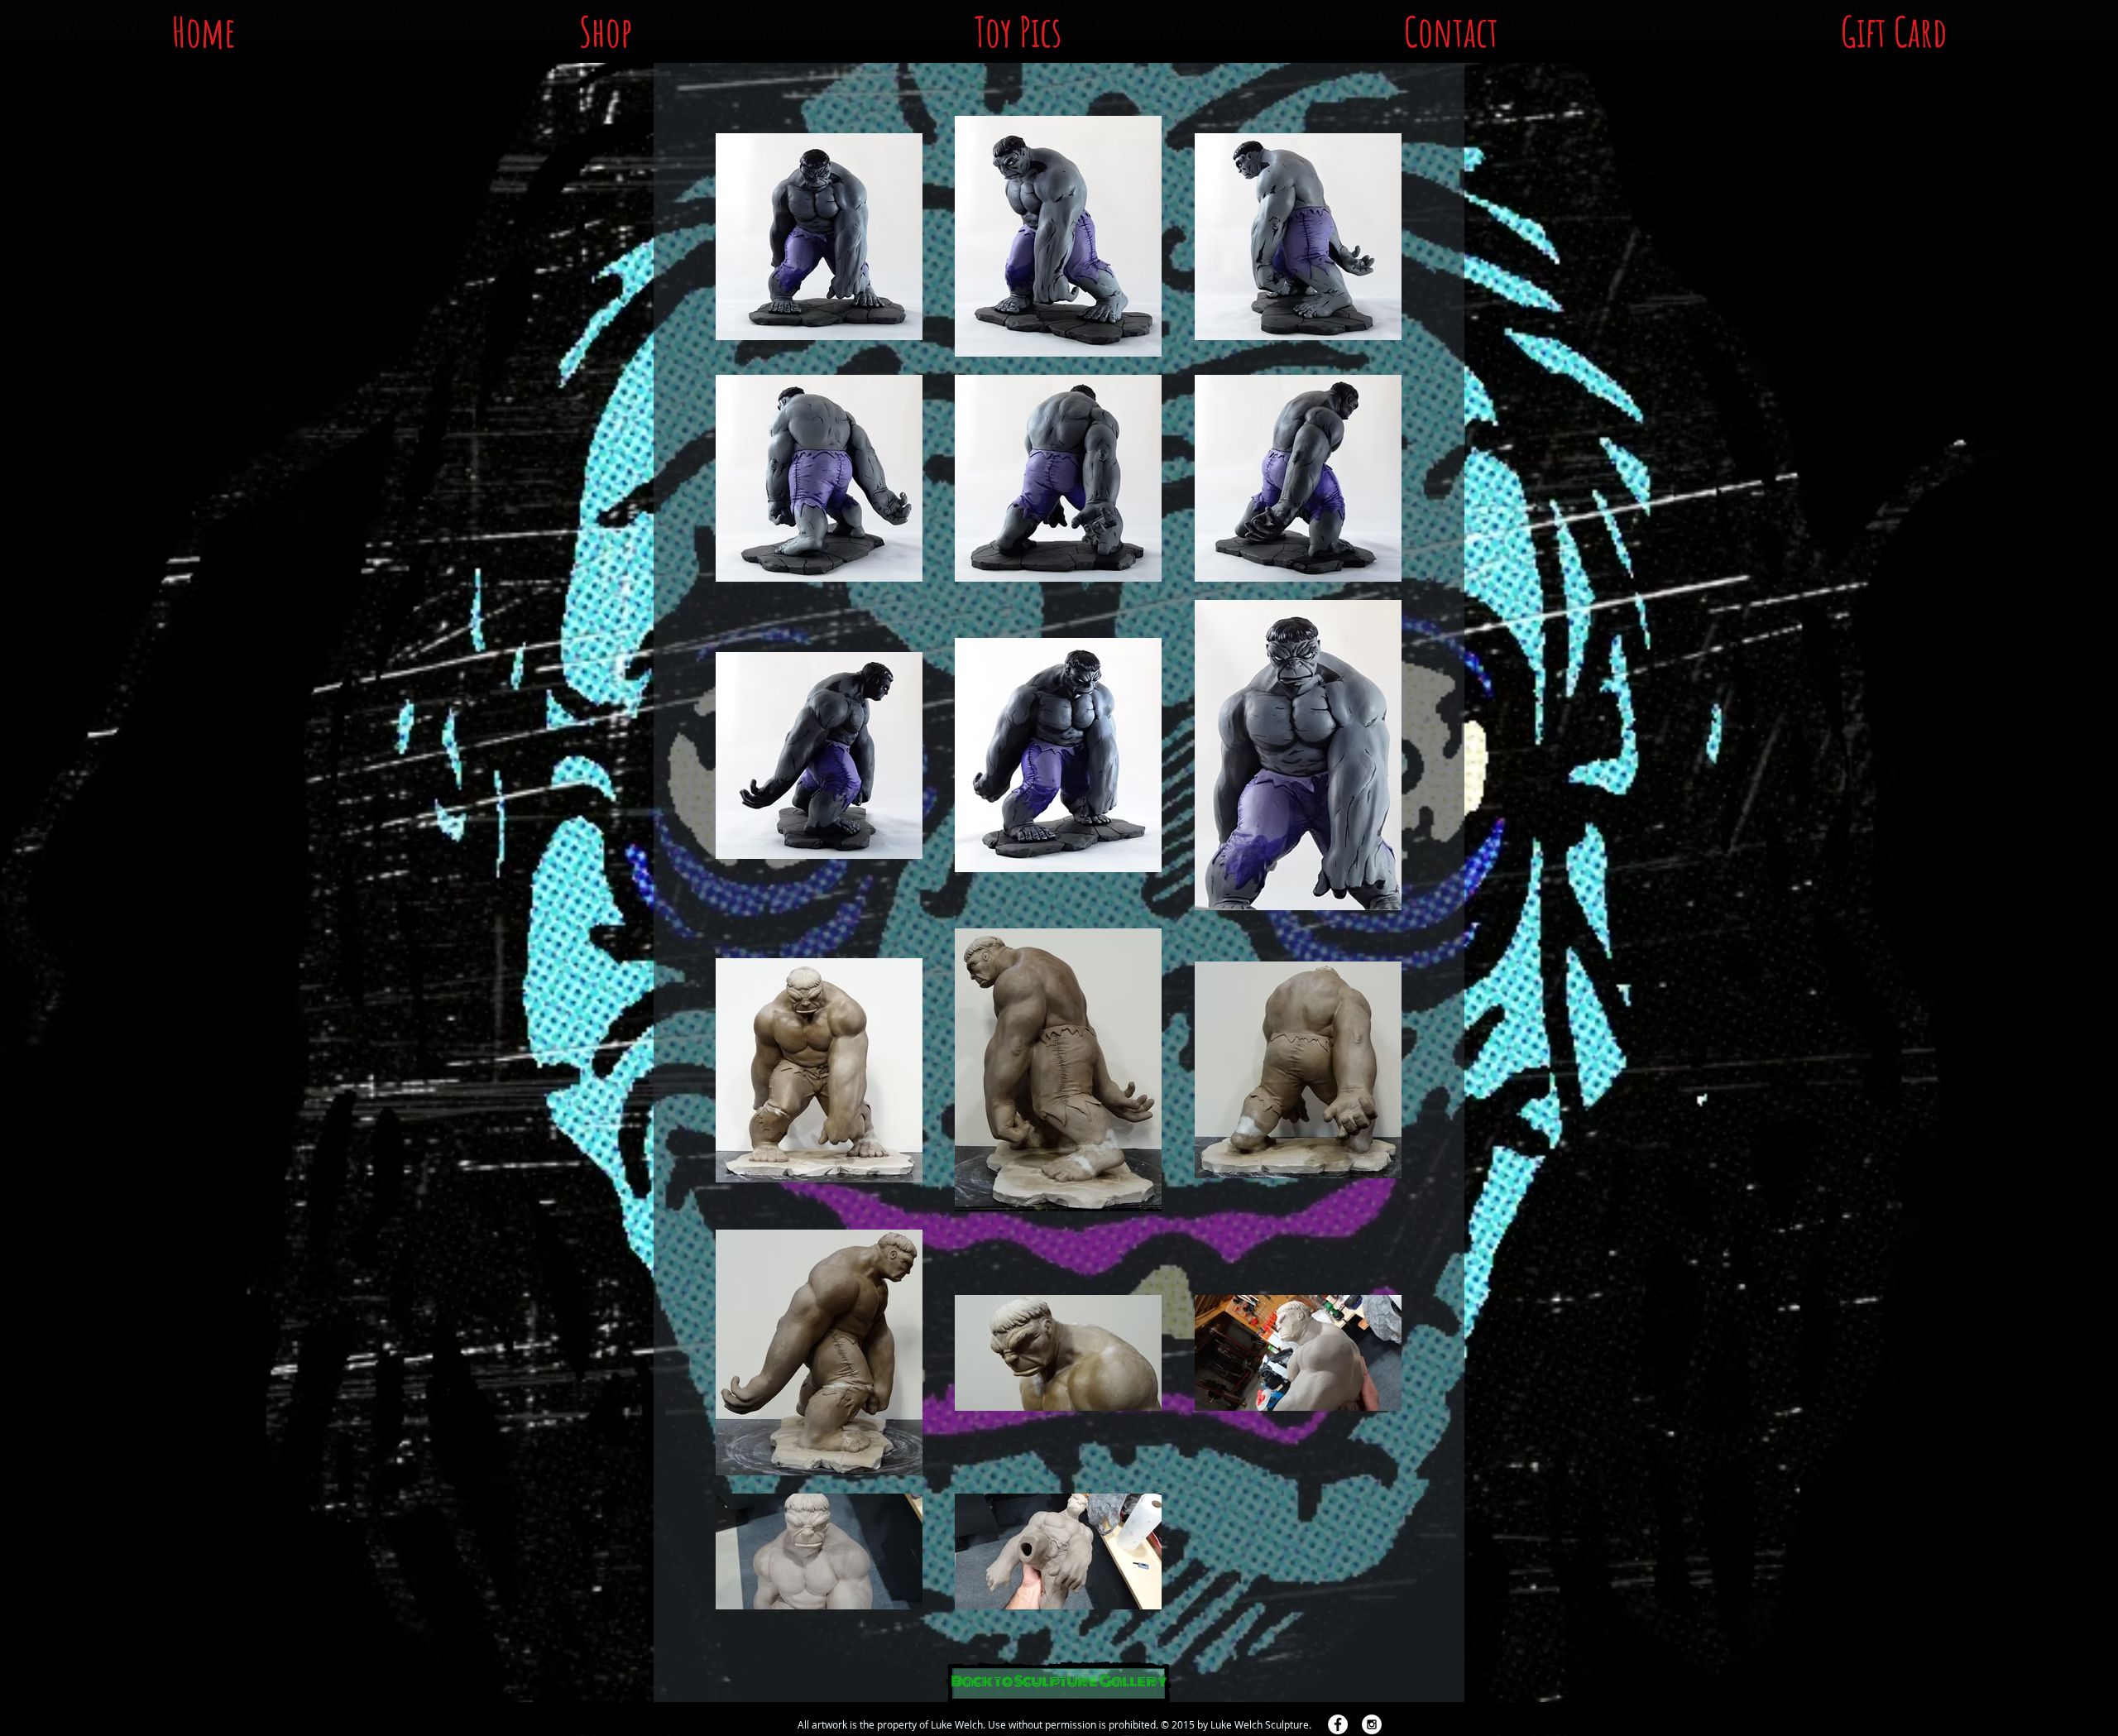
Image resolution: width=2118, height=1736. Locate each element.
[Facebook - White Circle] (1338, 1724)
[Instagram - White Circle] (1372, 1724)
